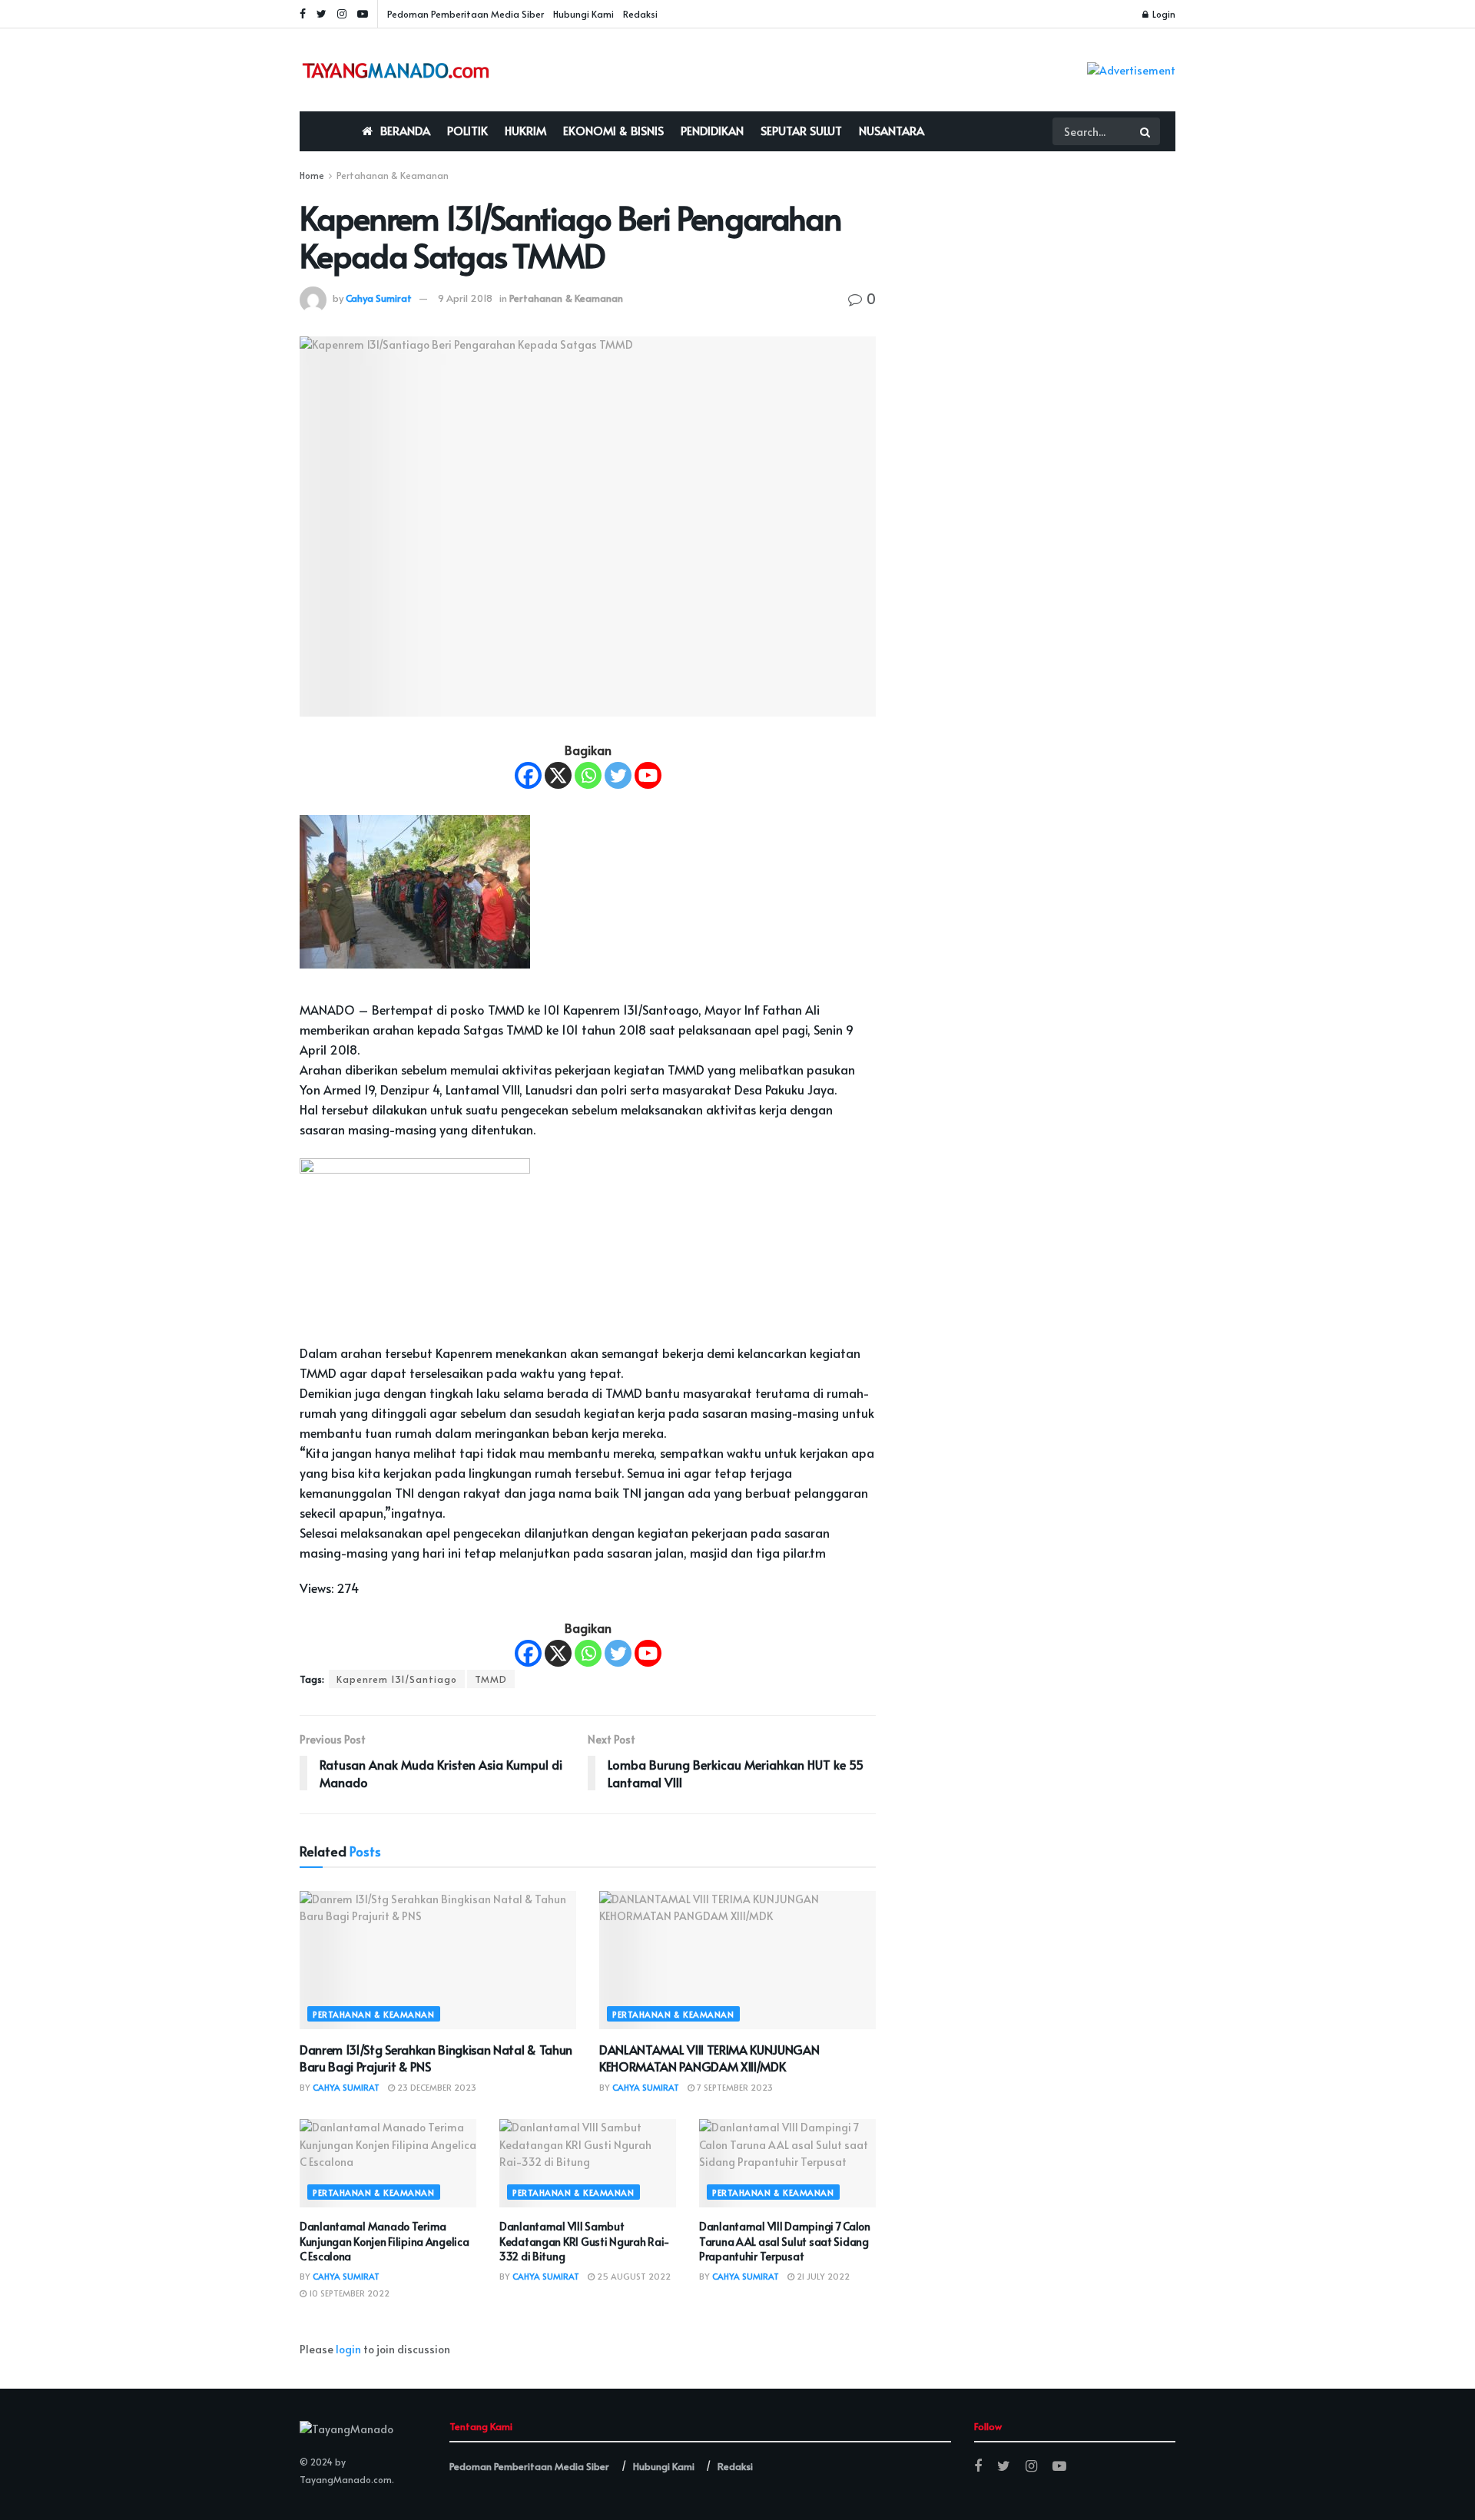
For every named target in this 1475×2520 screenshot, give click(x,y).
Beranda (405, 130)
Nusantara (892, 130)
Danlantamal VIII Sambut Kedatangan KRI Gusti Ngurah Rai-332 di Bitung (585, 2241)
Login (1163, 14)
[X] (558, 775)
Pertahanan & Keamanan (393, 175)
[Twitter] (618, 775)
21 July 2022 (822, 2276)
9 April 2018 (465, 298)
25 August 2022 (633, 2276)
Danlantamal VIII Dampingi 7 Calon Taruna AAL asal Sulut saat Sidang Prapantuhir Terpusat (785, 2241)
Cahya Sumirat (379, 298)
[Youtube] (648, 775)
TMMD (491, 1679)
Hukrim (525, 130)
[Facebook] (528, 775)
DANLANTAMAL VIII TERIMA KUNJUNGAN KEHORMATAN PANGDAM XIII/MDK (709, 2058)
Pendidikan (712, 130)
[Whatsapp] (588, 775)
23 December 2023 (436, 2087)
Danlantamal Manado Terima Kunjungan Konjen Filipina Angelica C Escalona (384, 2241)
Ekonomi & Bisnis (613, 130)
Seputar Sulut (801, 130)
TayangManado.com (346, 2479)
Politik (467, 130)
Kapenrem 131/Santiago (397, 1679)
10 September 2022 (348, 2293)
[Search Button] (1146, 131)
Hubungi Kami (583, 14)
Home (312, 175)
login (348, 2349)
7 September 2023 (734, 2087)
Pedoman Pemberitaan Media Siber (466, 14)
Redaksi (640, 14)
